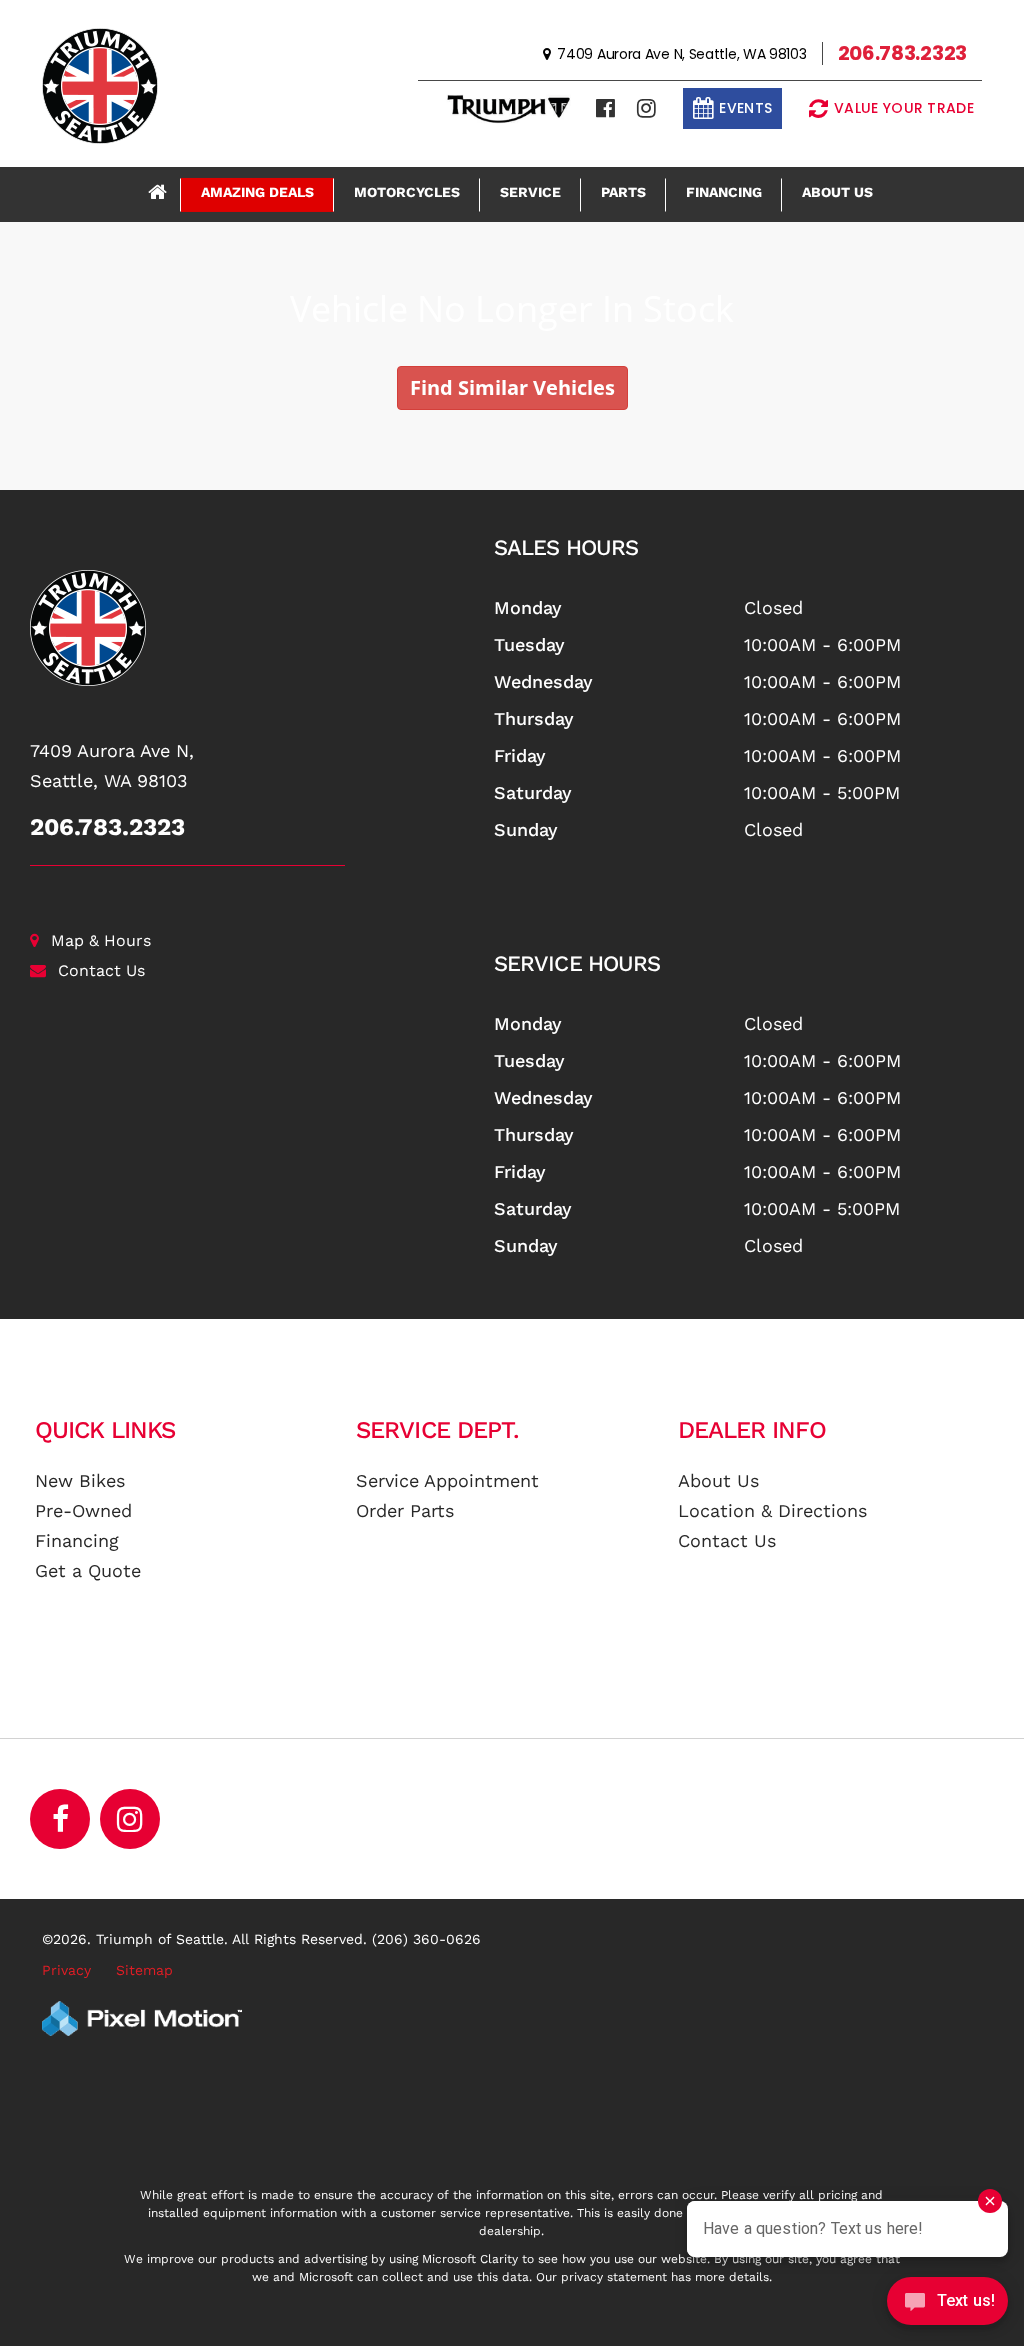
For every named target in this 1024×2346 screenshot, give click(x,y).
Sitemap (144, 1970)
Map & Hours (101, 940)
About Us (837, 192)
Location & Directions (772, 1510)
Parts (623, 192)
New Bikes (80, 1480)
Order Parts (405, 1510)
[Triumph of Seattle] (247, 628)
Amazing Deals (257, 192)
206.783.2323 (107, 827)
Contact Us (101, 970)
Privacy (66, 1970)
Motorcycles (407, 192)
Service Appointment (447, 1480)
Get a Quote (88, 1570)
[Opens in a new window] (605, 108)
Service (530, 192)
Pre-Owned (83, 1510)
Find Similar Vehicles (512, 387)
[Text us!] (947, 2305)
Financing (724, 192)
